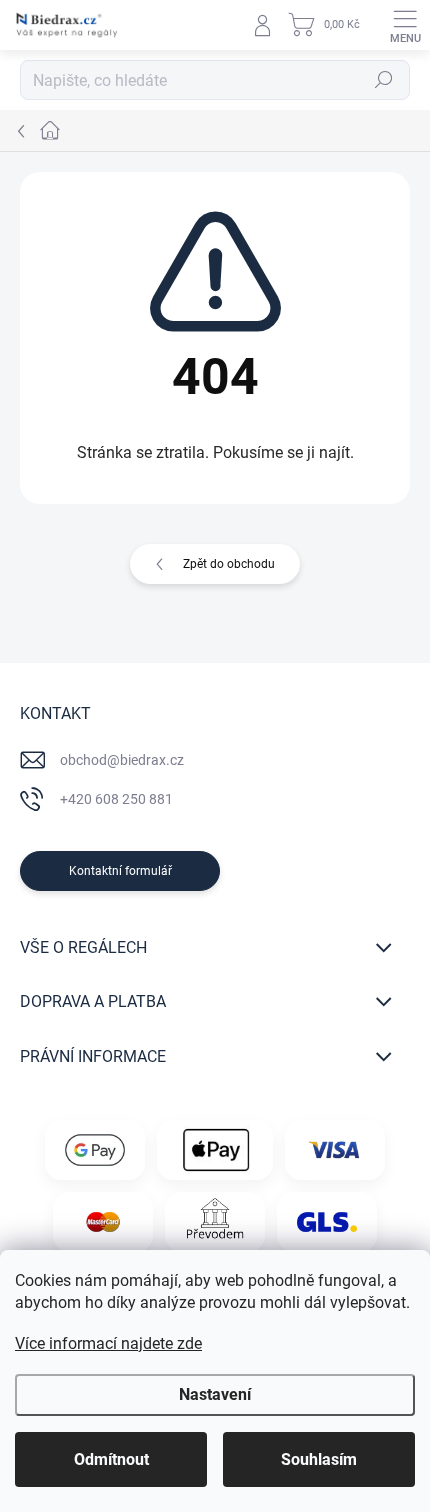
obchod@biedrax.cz (122, 760)
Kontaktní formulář (120, 871)
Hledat (384, 80)
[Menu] (405, 25)
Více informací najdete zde (108, 1343)
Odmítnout (111, 1459)
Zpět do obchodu (229, 564)
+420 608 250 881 (116, 799)
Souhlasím (319, 1459)
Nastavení (215, 1394)
